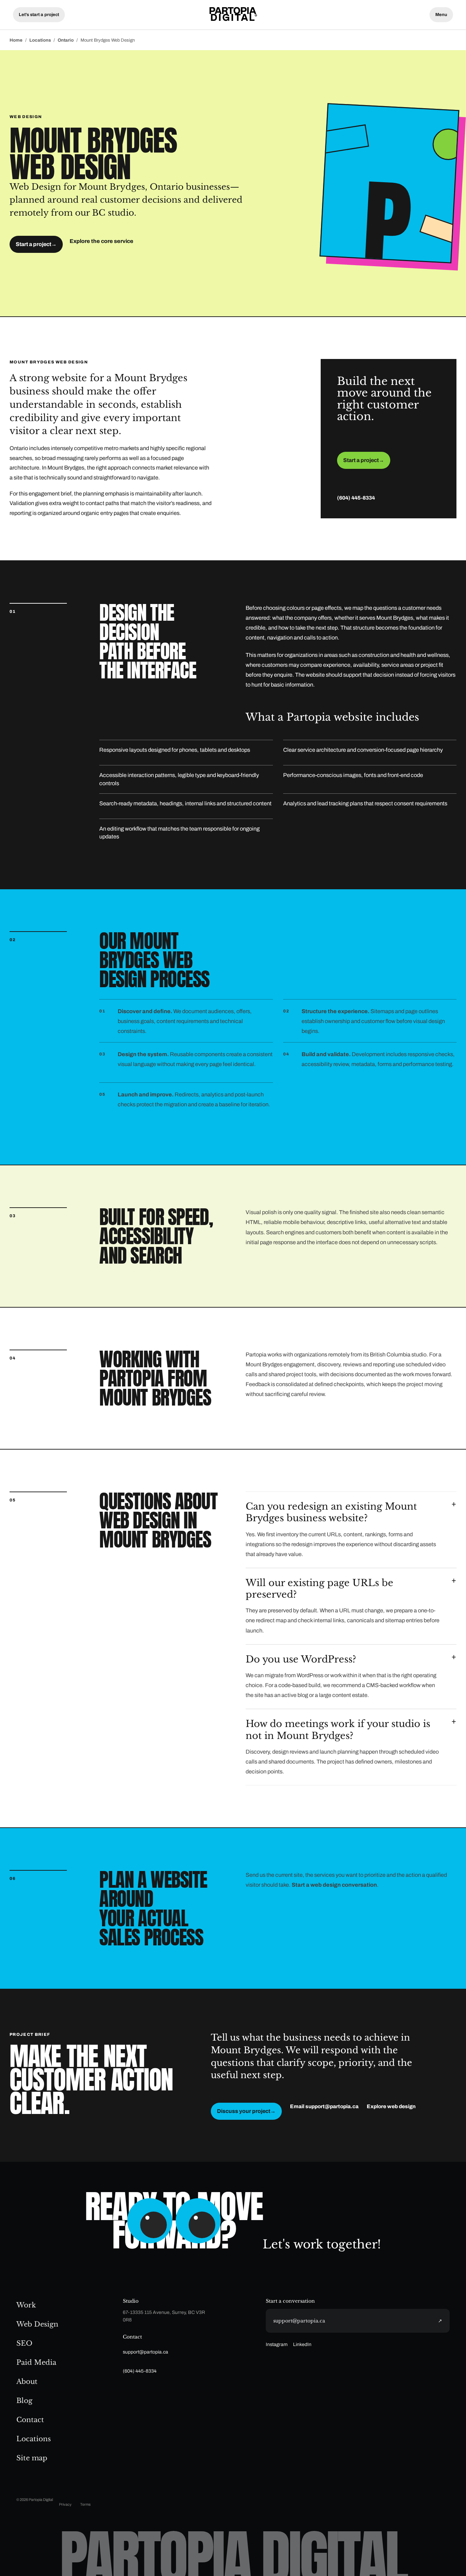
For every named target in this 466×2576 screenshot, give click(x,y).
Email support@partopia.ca (324, 2106)
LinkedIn (302, 2344)
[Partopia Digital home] (233, 15)
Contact (30, 2420)
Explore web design (391, 2106)
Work (26, 2305)
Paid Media (36, 2362)
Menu (441, 15)
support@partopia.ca (145, 2352)
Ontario (66, 40)
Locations (40, 40)
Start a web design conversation (334, 1885)
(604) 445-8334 (356, 498)
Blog (24, 2401)
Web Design (37, 2324)
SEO (24, 2343)
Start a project (36, 244)
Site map (32, 2458)
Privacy (65, 2504)
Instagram (277, 2344)
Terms (85, 2504)
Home (16, 40)
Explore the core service (101, 241)
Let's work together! (322, 2244)
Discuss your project (246, 2111)
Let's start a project (39, 15)
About (27, 2381)
